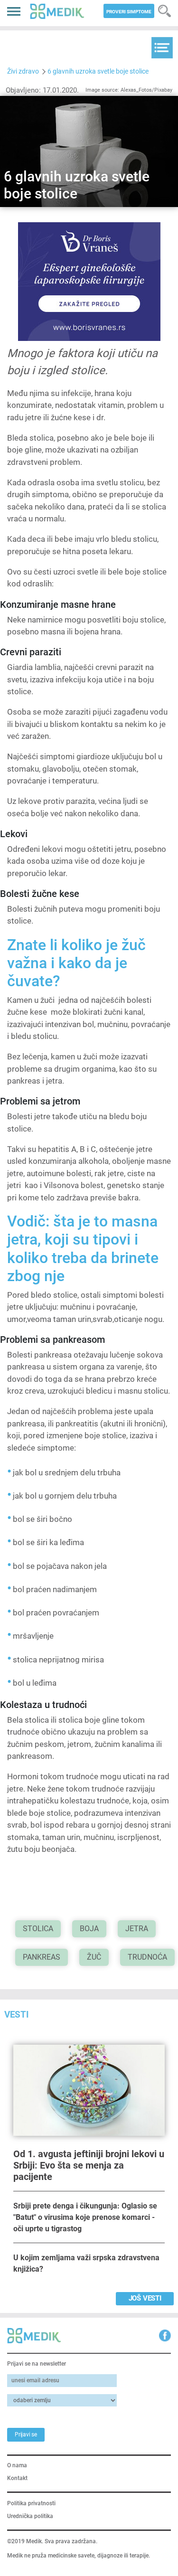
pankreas (42, 1957)
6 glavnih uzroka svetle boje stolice (98, 71)
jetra (137, 1929)
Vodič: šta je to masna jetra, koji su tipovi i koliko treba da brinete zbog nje (83, 1249)
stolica (38, 1929)
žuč (94, 1957)
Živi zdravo (23, 71)
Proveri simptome (129, 12)
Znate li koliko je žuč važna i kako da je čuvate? (76, 963)
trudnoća (147, 1957)
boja (89, 1929)
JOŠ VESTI (145, 2298)
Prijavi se (26, 2434)
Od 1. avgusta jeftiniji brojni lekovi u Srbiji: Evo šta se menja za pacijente (89, 2165)
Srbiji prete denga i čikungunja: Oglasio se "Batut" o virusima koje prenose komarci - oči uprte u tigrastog (85, 2217)
